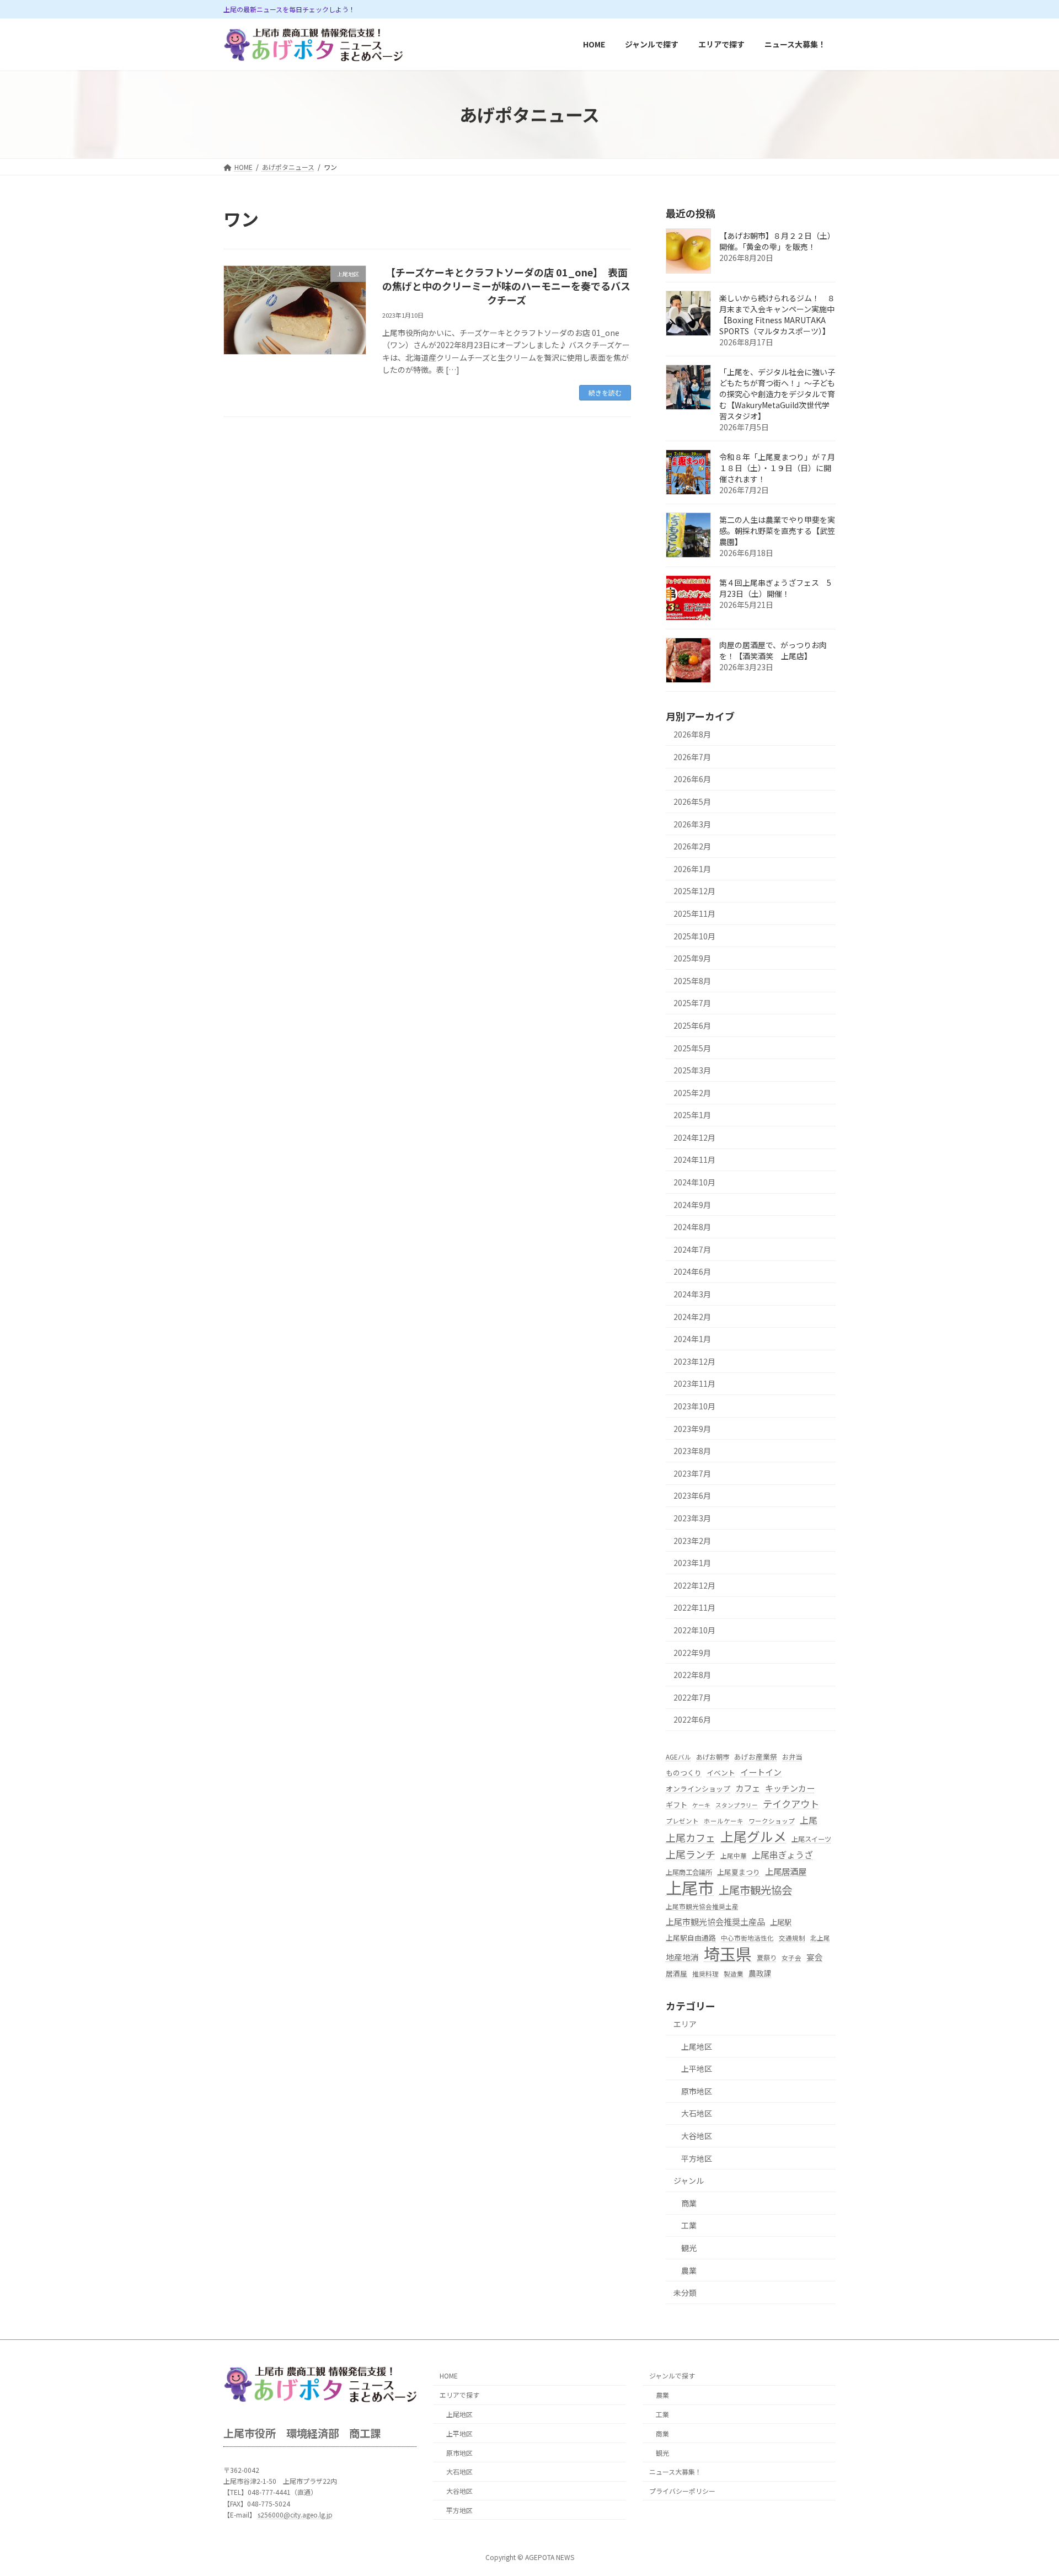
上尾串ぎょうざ (782, 1855)
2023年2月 (692, 1541)
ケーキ (701, 1805)
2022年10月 (694, 1630)
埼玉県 (728, 1954)
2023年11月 (694, 1384)
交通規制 (792, 1938)
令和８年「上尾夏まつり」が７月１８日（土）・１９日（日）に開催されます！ (777, 468)
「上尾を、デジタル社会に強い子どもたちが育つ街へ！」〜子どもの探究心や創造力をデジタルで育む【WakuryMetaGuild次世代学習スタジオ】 (777, 394)
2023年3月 (692, 1518)
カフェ (748, 1788)
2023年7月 (692, 1473)
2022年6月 (692, 1720)
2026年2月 (692, 847)
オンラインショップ (698, 1789)
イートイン (761, 1773)
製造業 (734, 1974)
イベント (721, 1773)
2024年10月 (694, 1182)
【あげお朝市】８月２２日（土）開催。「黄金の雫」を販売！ (777, 242)
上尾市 (690, 1887)
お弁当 (792, 1757)
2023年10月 (694, 1406)
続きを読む (605, 392)
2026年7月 (692, 757)
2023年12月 (694, 1361)
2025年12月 (694, 891)
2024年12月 (694, 1137)
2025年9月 (692, 959)
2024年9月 (692, 1205)
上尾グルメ (753, 1837)
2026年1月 (692, 869)
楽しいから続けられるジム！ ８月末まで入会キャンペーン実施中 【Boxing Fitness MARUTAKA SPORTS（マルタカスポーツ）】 (781, 315)
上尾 (809, 1820)
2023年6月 (692, 1496)
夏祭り (767, 1958)
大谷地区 (697, 2136)
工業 (689, 2226)
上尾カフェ (691, 1838)
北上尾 (820, 1938)
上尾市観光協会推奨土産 (702, 1906)
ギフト (676, 1805)
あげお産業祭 (756, 1757)
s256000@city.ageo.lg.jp (295, 2514)
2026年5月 (692, 801)
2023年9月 (692, 1429)
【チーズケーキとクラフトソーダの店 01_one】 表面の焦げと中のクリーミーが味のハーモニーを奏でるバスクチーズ (506, 286)
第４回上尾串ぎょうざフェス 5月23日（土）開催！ (775, 589)
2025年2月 (692, 1093)
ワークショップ (772, 1821)
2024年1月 (692, 1339)
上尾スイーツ (811, 1840)
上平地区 (697, 2069)
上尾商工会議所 (689, 1872)
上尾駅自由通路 (691, 1938)
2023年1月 (692, 1563)
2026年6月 (692, 779)
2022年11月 (694, 1608)
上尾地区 (697, 2046)
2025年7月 (692, 1003)
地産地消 (682, 1957)
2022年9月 (692, 1653)
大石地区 (697, 2114)
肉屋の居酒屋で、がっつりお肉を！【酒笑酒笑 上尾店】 (773, 651)
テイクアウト (791, 1803)
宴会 (815, 1957)
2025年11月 (694, 913)
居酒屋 (676, 1973)
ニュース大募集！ (675, 2472)
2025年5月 (692, 1048)
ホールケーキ (724, 1821)
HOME (449, 2376)
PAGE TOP (1026, 2488)
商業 (689, 2203)
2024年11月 (694, 1160)
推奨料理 (705, 1974)
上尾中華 (734, 1856)
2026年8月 (692, 735)
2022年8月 (692, 1675)
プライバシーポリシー (682, 2491)
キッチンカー (790, 1788)
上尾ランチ (691, 1854)
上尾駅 (781, 1923)
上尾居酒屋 (786, 1871)
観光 (689, 2248)
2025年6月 (692, 1025)
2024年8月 (692, 1227)
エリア (685, 2024)
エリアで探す (459, 2395)
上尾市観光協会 (755, 1890)
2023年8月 (692, 1451)
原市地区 (697, 2091)
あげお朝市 (713, 1757)
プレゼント (682, 1821)
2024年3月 (692, 1294)
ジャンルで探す (672, 2376)
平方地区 (697, 2158)
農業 (689, 2270)
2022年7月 (692, 1697)
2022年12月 (694, 1585)
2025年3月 (692, 1071)
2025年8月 (692, 981)
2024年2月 (692, 1317)
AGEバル (678, 1757)
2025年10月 (694, 936)
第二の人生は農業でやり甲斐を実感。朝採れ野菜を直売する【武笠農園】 (777, 531)
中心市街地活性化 (747, 1938)
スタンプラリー (737, 1805)
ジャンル (689, 2181)
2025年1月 (692, 1115)
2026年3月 (692, 824)
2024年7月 (692, 1249)
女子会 (791, 1958)
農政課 (760, 1973)
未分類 (685, 2292)
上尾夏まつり (739, 1872)
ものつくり (684, 1773)
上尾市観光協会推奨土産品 (715, 1922)
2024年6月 (692, 1272)
